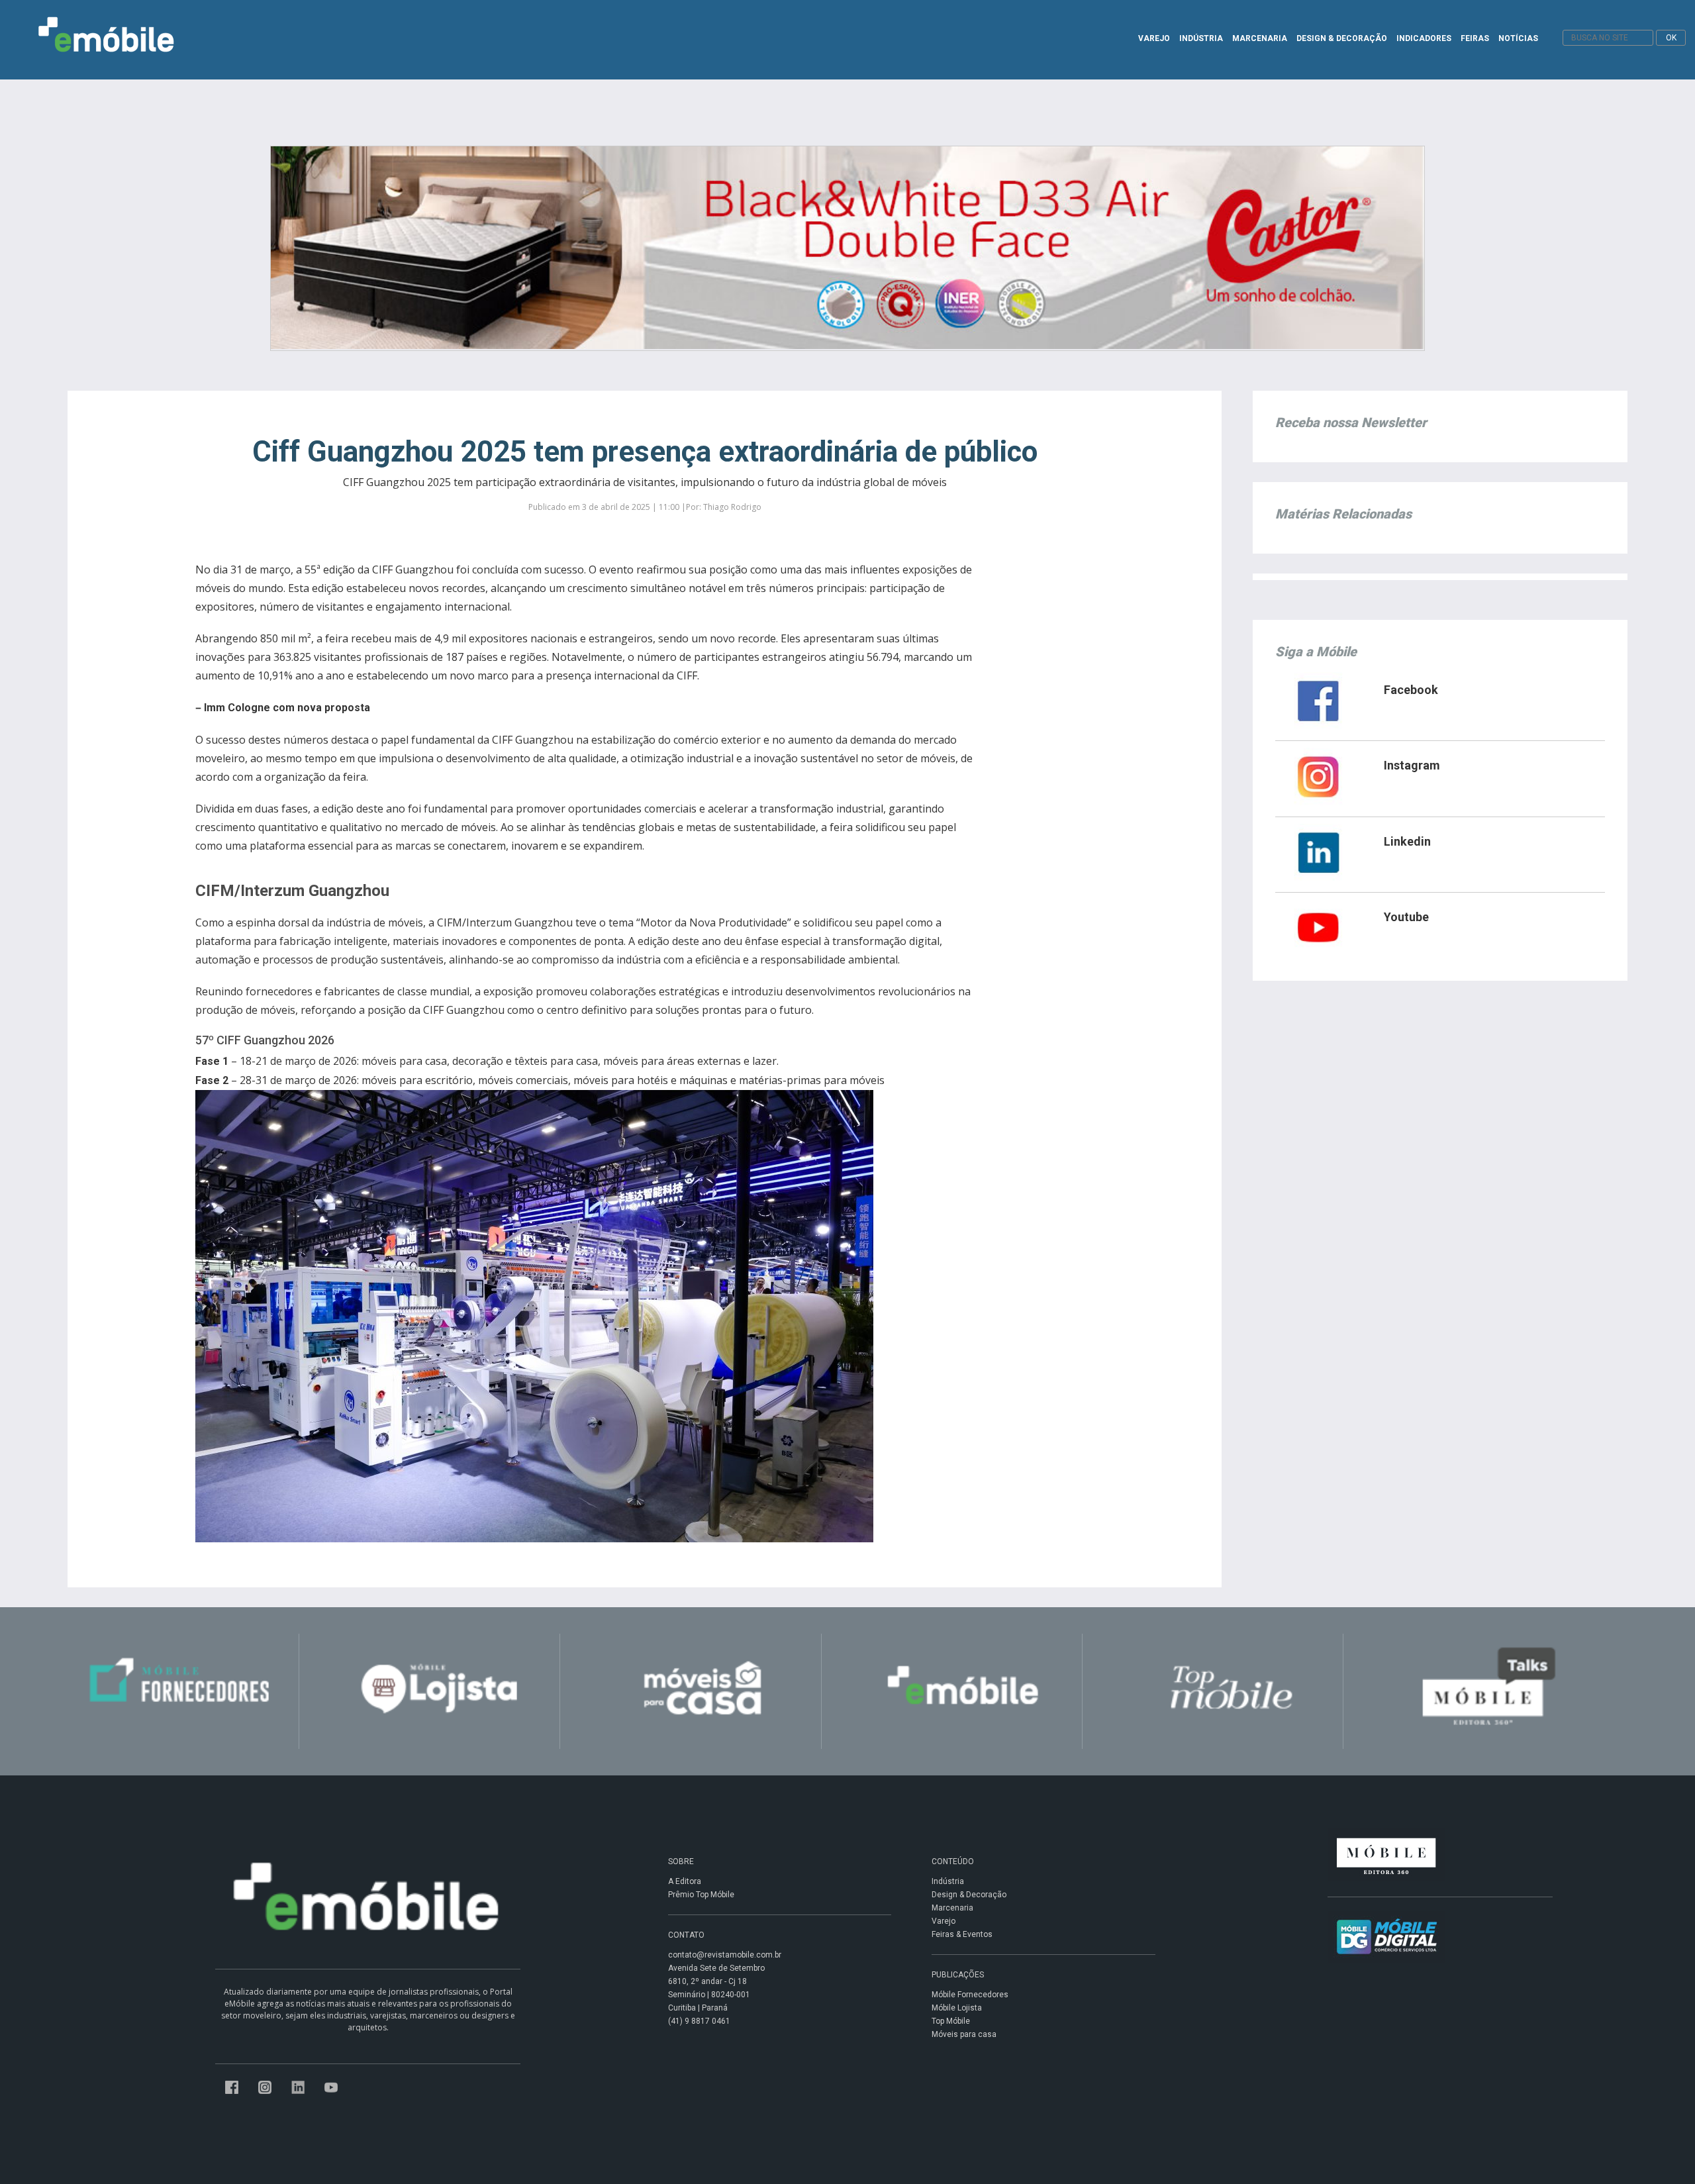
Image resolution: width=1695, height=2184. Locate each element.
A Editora (685, 1881)
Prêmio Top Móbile (701, 1895)
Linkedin (1407, 841)
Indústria (948, 1881)
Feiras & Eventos (962, 1934)
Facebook (1411, 690)
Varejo (944, 1921)
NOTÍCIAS (1518, 38)
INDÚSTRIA (1201, 38)
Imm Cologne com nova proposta (287, 708)
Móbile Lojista (957, 2008)
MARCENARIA (1260, 38)
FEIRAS (1475, 38)
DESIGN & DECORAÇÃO (1342, 38)
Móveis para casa (964, 2034)
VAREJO (1154, 38)
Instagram (1412, 765)
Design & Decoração (969, 1895)
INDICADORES (1424, 38)
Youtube (1406, 917)
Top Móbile (951, 2021)
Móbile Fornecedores (970, 1995)
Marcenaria (952, 1908)
